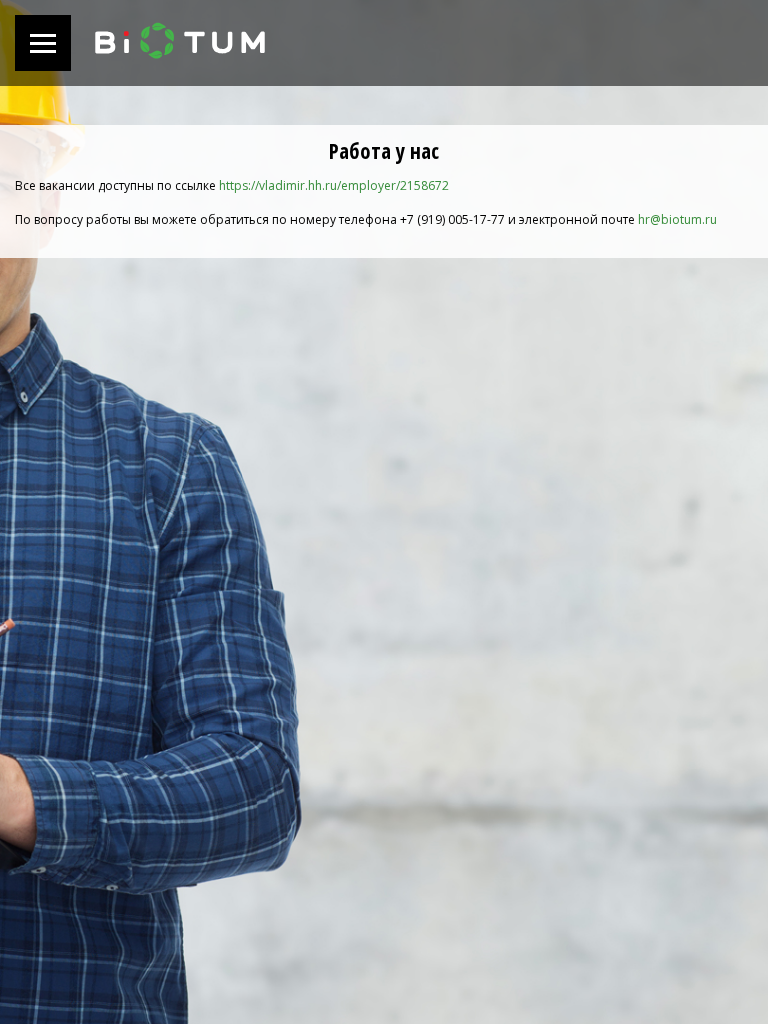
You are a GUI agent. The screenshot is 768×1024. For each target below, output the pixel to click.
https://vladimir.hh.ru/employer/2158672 (334, 185)
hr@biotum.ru (677, 219)
